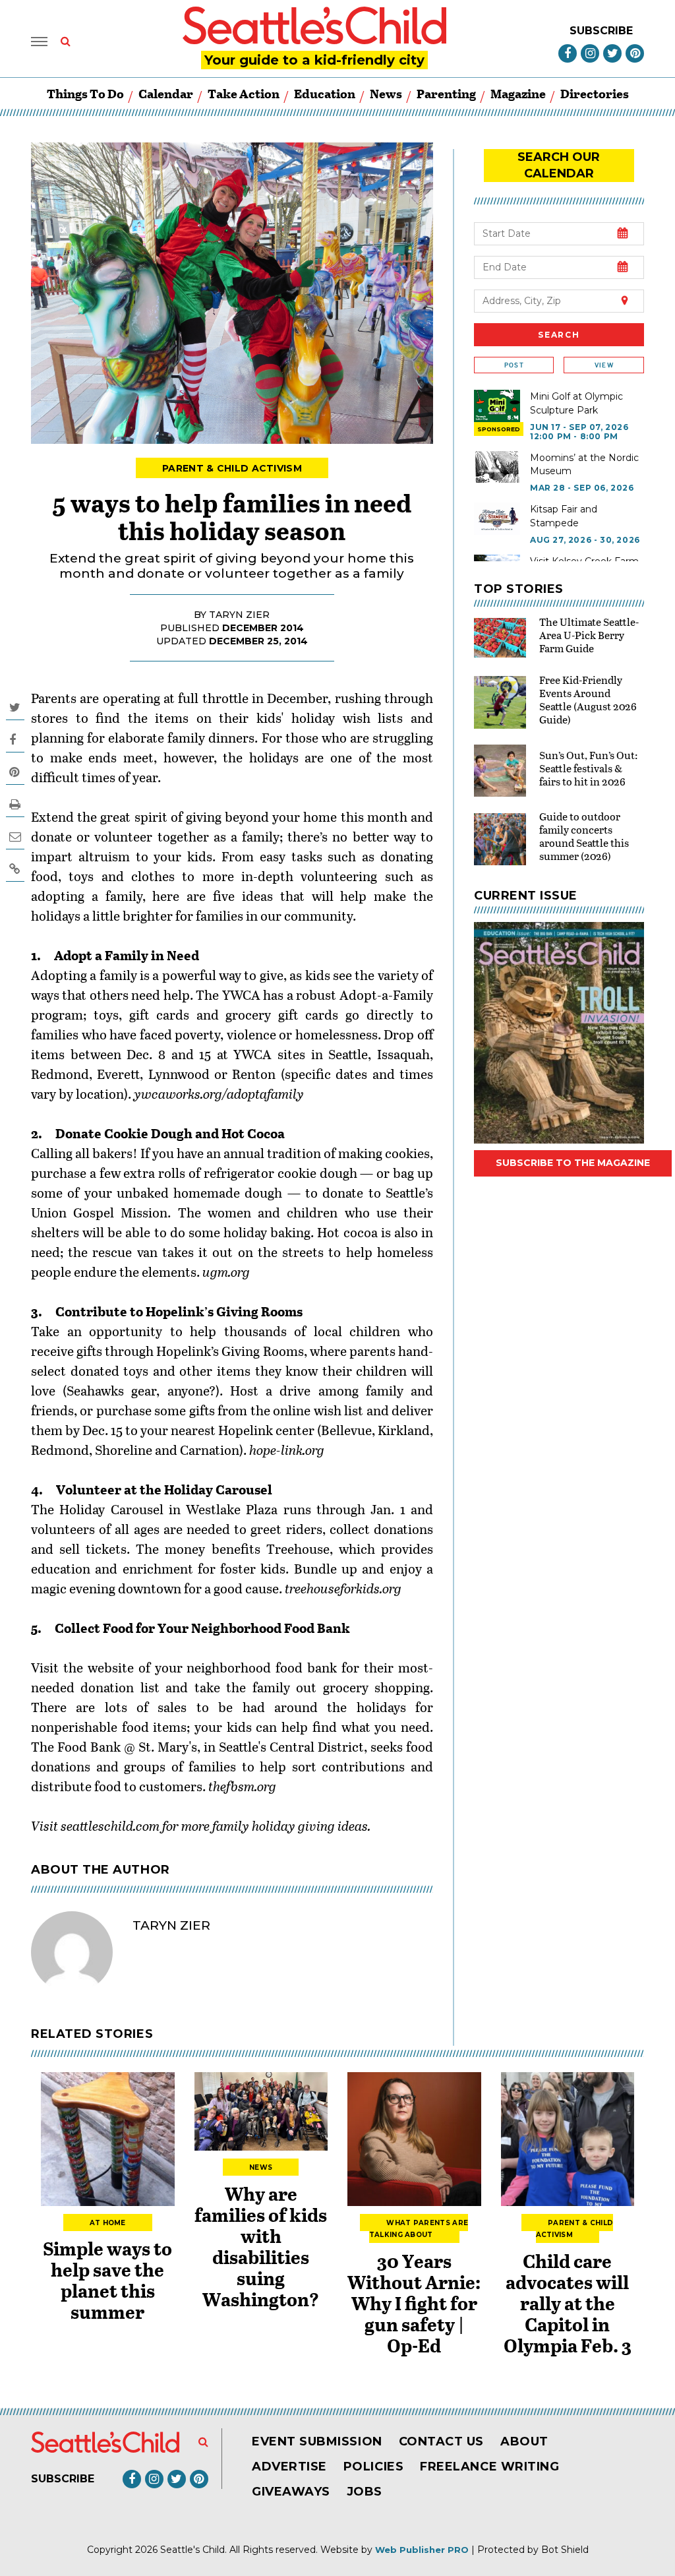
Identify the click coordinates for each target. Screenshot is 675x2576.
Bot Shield (565, 2550)
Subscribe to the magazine (573, 1163)
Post (514, 365)
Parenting (446, 93)
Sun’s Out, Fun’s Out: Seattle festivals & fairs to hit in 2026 (588, 768)
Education (325, 93)
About (524, 2441)
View (604, 365)
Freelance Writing (489, 2467)
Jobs (365, 2492)
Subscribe (601, 31)
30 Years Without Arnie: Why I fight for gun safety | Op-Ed (414, 2303)
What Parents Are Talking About (419, 2229)
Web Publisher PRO (422, 2550)
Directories (595, 93)
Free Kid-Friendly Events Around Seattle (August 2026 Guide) (588, 699)
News (386, 93)
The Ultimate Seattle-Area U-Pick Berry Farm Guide (589, 635)
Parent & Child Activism (232, 468)
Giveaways (291, 2492)
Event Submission (317, 2441)
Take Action (244, 93)
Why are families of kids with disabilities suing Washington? (261, 2246)
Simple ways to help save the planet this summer (107, 2280)
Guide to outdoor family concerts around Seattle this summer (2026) (584, 836)
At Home (108, 2223)
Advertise (289, 2467)
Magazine (518, 93)
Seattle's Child (192, 2550)
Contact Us (441, 2441)
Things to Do (85, 93)
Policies (373, 2467)
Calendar (166, 93)
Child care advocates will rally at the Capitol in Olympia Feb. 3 (568, 2303)
